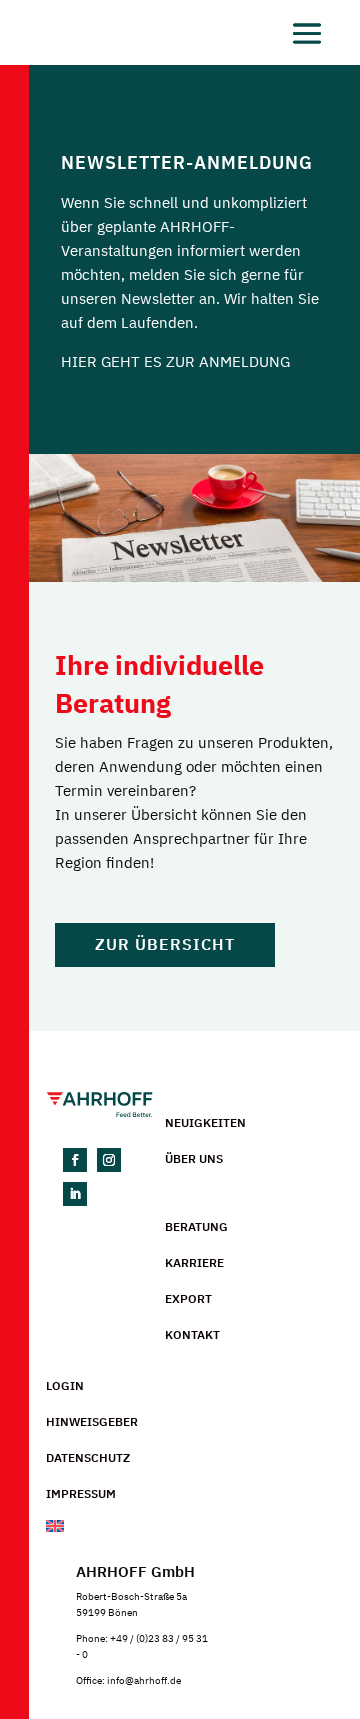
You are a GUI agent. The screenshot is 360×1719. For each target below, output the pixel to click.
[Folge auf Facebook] (75, 1160)
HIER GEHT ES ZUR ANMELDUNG (175, 361)
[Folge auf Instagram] (109, 1160)
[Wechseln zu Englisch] (195, 1528)
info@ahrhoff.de (144, 1680)
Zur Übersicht (165, 944)
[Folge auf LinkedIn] (75, 1194)
